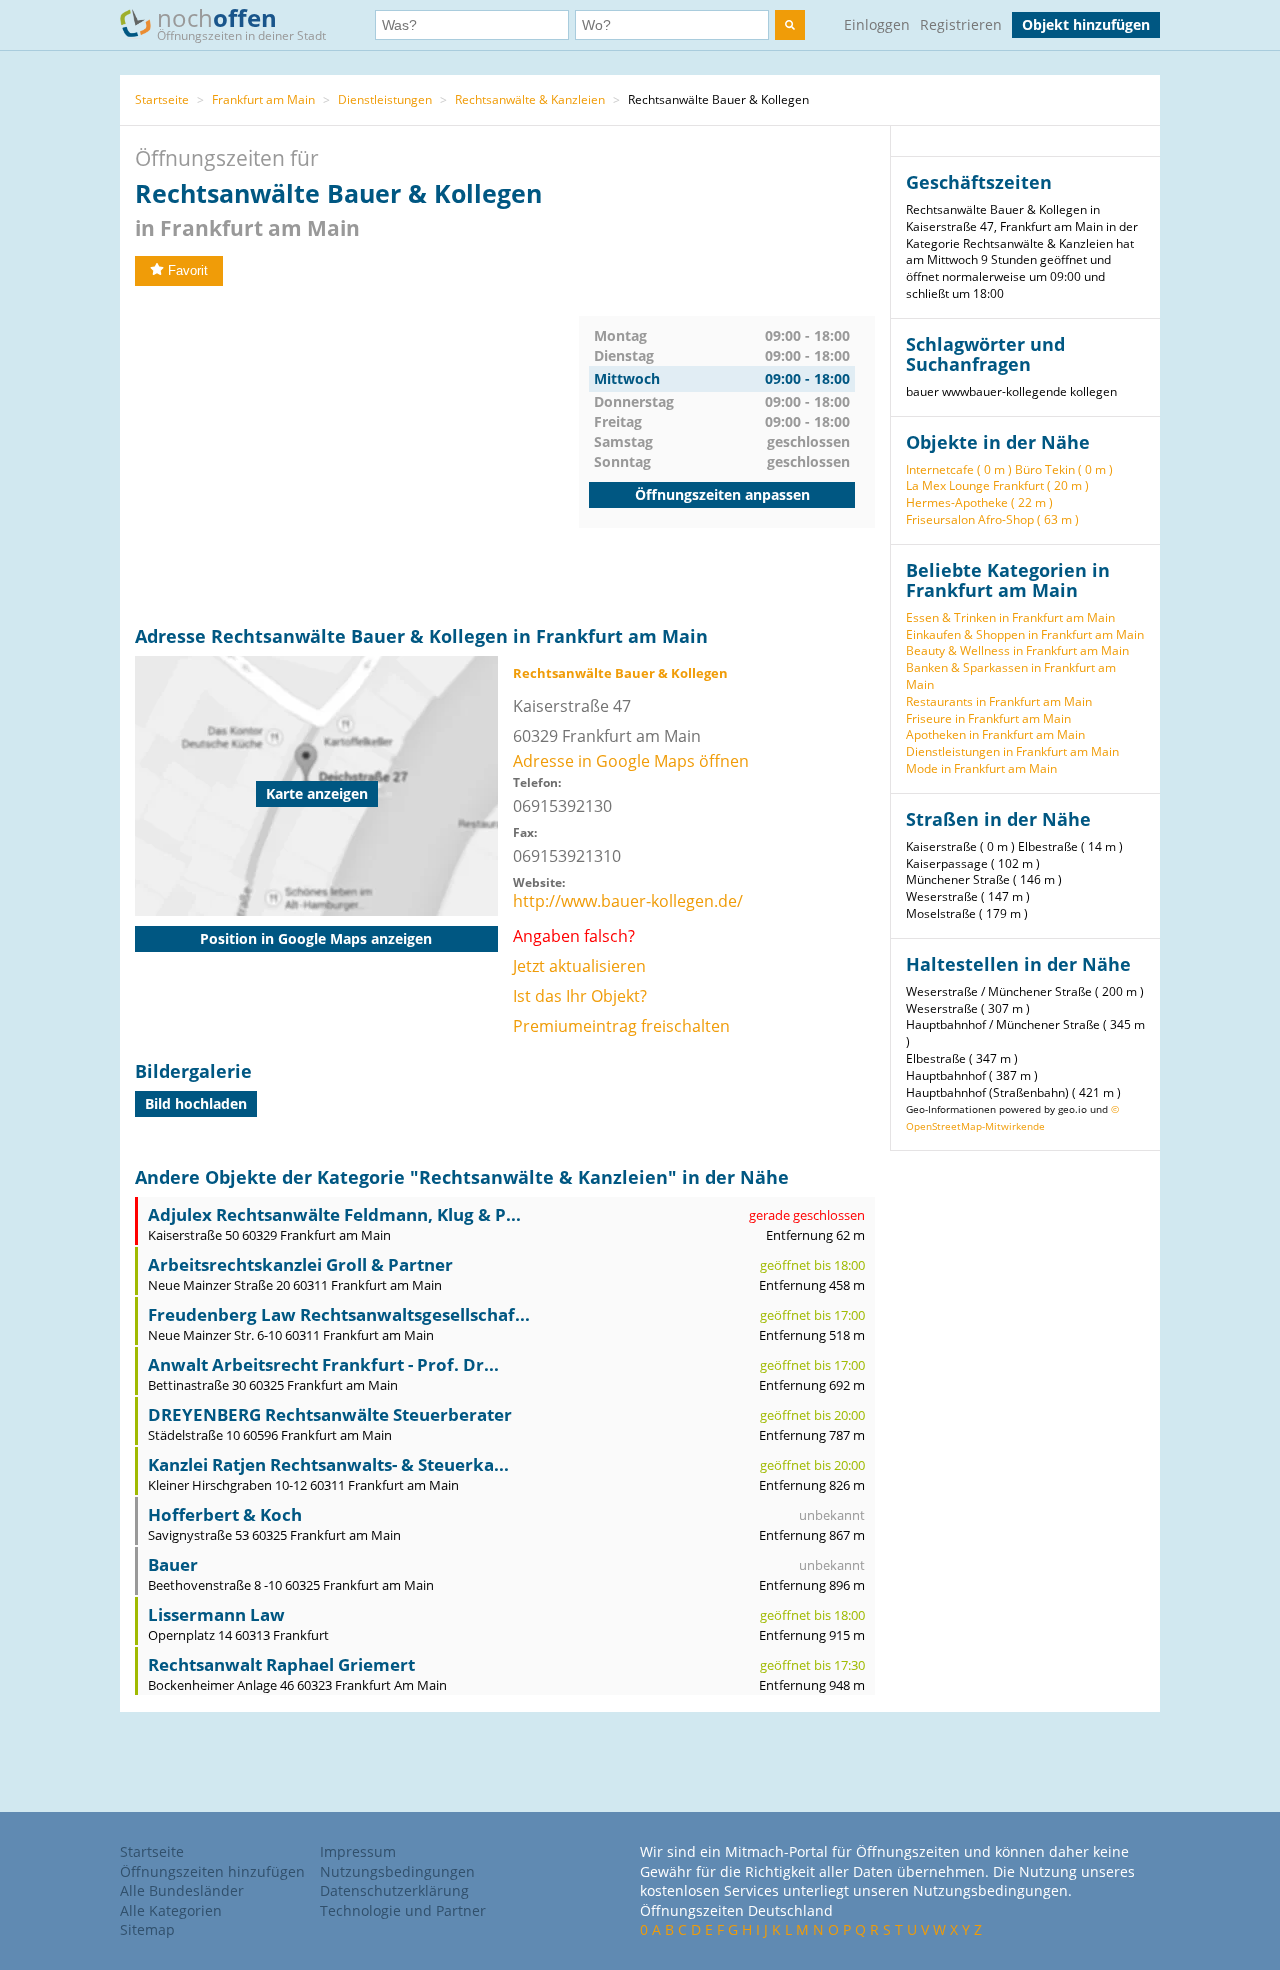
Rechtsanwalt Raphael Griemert (281, 1664)
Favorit (188, 270)
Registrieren (961, 24)
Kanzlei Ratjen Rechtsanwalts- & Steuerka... (328, 1464)
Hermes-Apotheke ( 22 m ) (979, 502)
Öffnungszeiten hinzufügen (212, 1871)
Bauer (173, 1564)
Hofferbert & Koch (225, 1514)
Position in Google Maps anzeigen (316, 938)
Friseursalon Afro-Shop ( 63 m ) (992, 519)
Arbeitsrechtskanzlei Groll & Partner (300, 1264)
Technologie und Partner (403, 1910)
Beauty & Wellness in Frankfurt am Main (1017, 650)
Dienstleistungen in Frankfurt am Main (1012, 751)
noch (241, 22)
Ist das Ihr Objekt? (580, 996)
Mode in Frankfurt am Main (981, 768)
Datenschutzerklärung (394, 1890)
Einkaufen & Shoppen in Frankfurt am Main (1025, 634)
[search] (790, 25)
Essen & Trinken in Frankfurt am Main (1010, 617)
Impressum (358, 1851)
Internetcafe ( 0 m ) (959, 469)
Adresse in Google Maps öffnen (631, 761)
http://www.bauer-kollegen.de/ (628, 901)
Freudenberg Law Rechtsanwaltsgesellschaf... (339, 1314)
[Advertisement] (357, 456)
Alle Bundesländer (182, 1890)
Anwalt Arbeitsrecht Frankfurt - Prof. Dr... (323, 1364)
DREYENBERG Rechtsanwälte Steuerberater (330, 1414)
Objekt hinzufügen (1086, 24)
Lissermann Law (216, 1614)
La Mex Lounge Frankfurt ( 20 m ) (997, 485)
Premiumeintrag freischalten (621, 1026)
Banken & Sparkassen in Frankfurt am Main (1011, 676)
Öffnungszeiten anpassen (722, 494)
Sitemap (147, 1929)
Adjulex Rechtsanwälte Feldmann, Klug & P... (334, 1214)
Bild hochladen (196, 1103)
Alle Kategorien (171, 1910)
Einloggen (877, 24)
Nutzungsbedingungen (397, 1871)
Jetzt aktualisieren (579, 966)
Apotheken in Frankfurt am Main (995, 734)
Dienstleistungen (385, 99)
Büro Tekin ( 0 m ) (1064, 469)
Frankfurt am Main (263, 99)
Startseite (162, 99)
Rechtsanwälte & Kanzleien (530, 99)
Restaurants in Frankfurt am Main (999, 701)
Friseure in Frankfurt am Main (988, 718)
